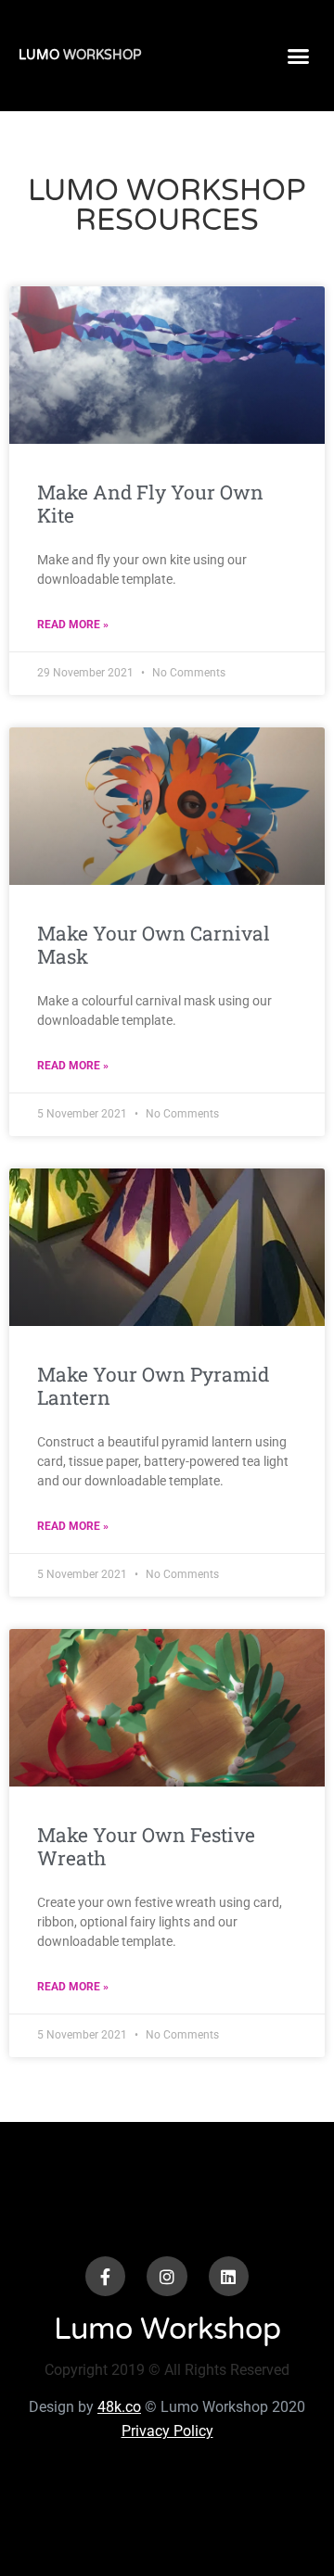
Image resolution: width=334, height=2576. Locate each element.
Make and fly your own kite (150, 504)
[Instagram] (167, 2276)
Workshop (80, 55)
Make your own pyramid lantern (153, 1386)
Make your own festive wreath (146, 1846)
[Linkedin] (229, 2276)
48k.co (119, 2407)
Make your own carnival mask (154, 945)
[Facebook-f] (105, 2276)
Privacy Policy (167, 2431)
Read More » (73, 625)
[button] (299, 56)
